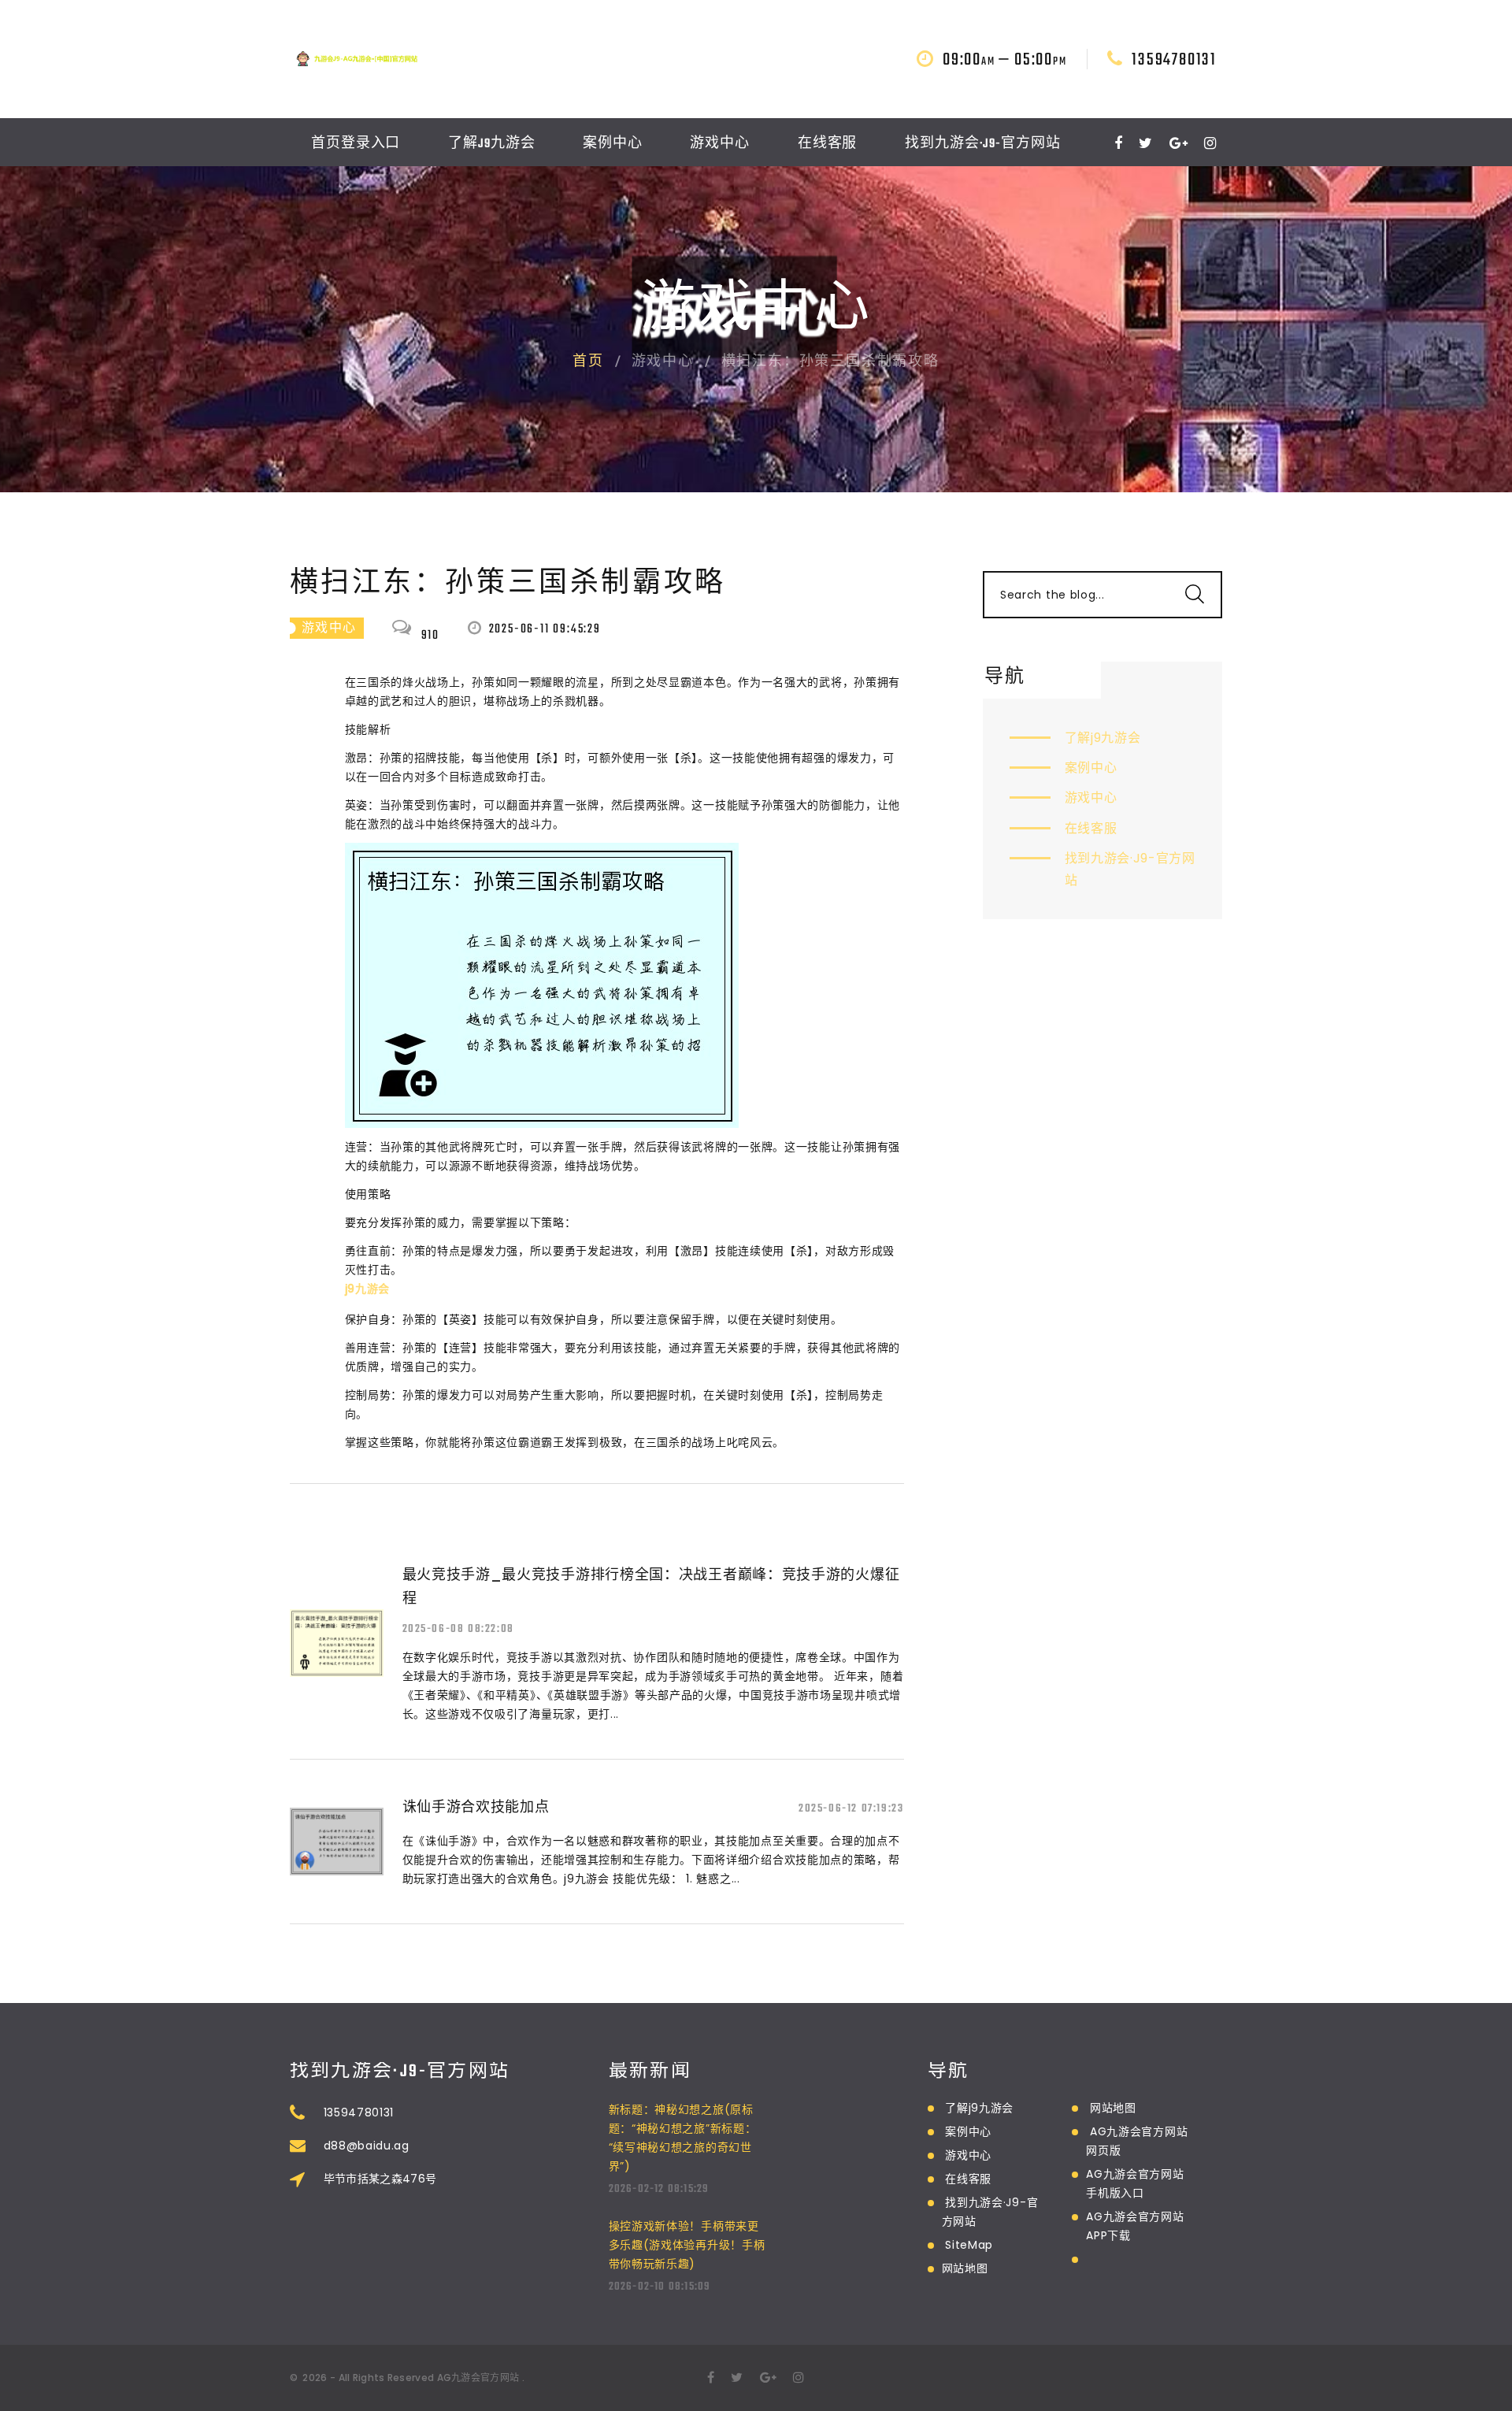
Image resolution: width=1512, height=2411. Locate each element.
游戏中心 (720, 144)
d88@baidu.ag (367, 2146)
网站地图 (965, 2268)
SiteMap (969, 2245)
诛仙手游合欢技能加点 (476, 1806)
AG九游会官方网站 (478, 2378)
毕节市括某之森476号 (380, 2179)
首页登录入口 (356, 144)
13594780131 (1174, 60)
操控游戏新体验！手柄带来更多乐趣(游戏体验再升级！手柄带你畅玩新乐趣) (687, 2245)
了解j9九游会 (491, 144)
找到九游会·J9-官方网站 (983, 144)
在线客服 (828, 144)
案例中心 (613, 144)
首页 (588, 362)
